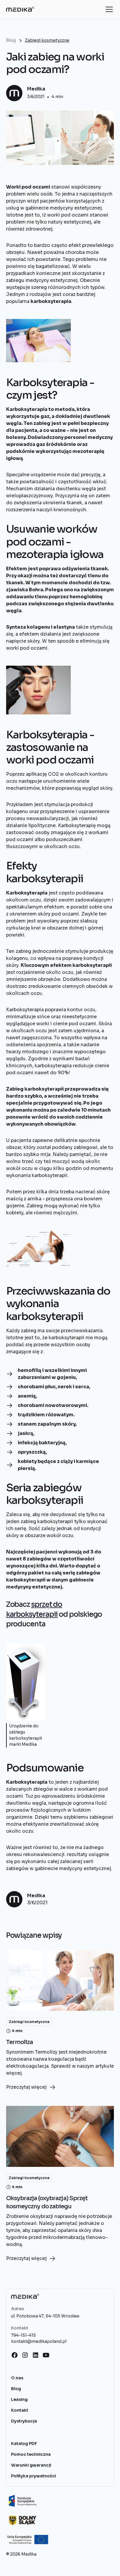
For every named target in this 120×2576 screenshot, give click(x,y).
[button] (108, 9)
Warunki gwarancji (31, 2465)
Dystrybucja (24, 2421)
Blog (16, 2389)
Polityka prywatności (33, 2476)
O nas (17, 2378)
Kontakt (20, 2410)
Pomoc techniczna (31, 2454)
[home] (20, 9)
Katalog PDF (24, 2444)
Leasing (19, 2399)
